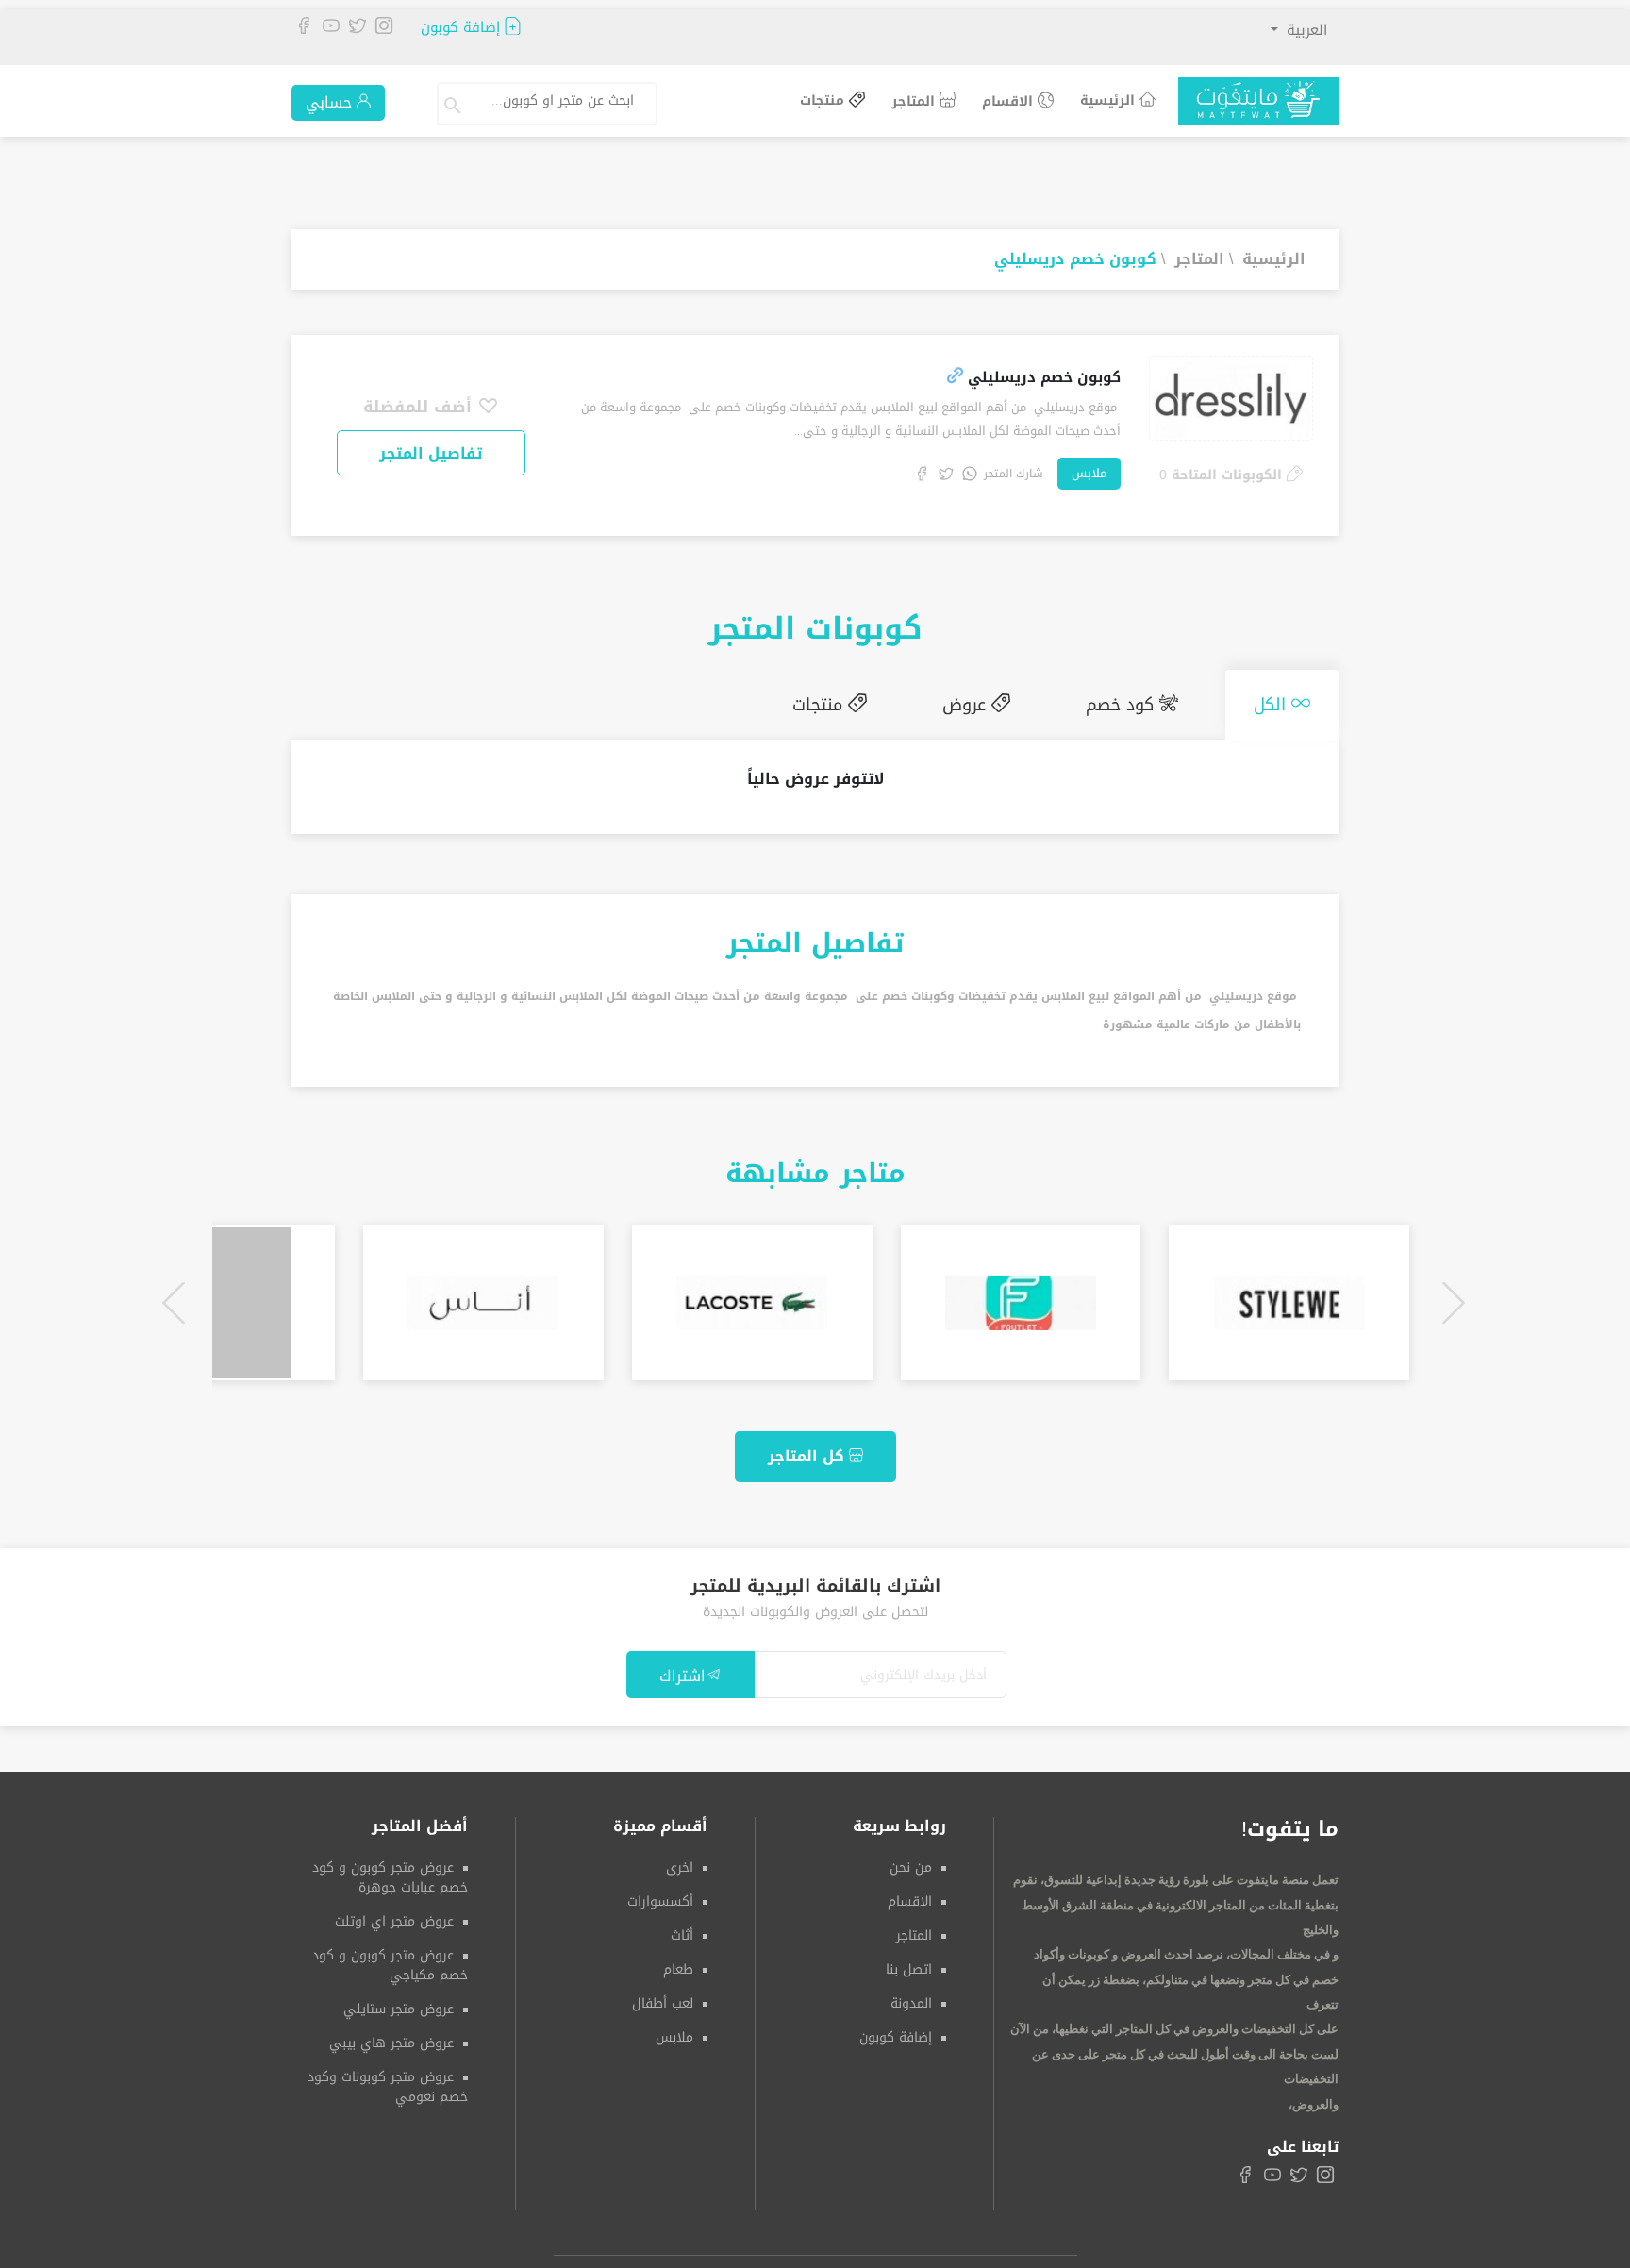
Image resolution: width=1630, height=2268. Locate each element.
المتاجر (915, 101)
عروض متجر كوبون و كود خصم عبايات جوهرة (390, 1870)
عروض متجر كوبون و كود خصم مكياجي (390, 1958)
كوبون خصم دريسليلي (1075, 259)
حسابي (331, 102)
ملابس (1089, 473)
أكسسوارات (660, 1894)
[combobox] (564, 104)
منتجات (824, 101)
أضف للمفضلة (420, 407)
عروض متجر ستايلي (399, 2001)
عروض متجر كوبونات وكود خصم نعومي (388, 2079)
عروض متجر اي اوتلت (394, 1914)
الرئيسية (1110, 100)
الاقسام (1010, 101)
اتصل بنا (909, 1962)
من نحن (911, 1860)
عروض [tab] (1014, 701)
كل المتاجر (808, 1449)
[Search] (455, 104)
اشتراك (682, 1668)
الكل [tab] (1282, 701)
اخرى (680, 1860)
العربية (1305, 30)
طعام (678, 1962)
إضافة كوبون (463, 28)
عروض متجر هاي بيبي (391, 2035)
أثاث (682, 1928)
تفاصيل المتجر (431, 453)
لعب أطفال (663, 1996)
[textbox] (556, 101)
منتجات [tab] (886, 701)
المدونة (911, 1996)
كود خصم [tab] (1151, 701)
